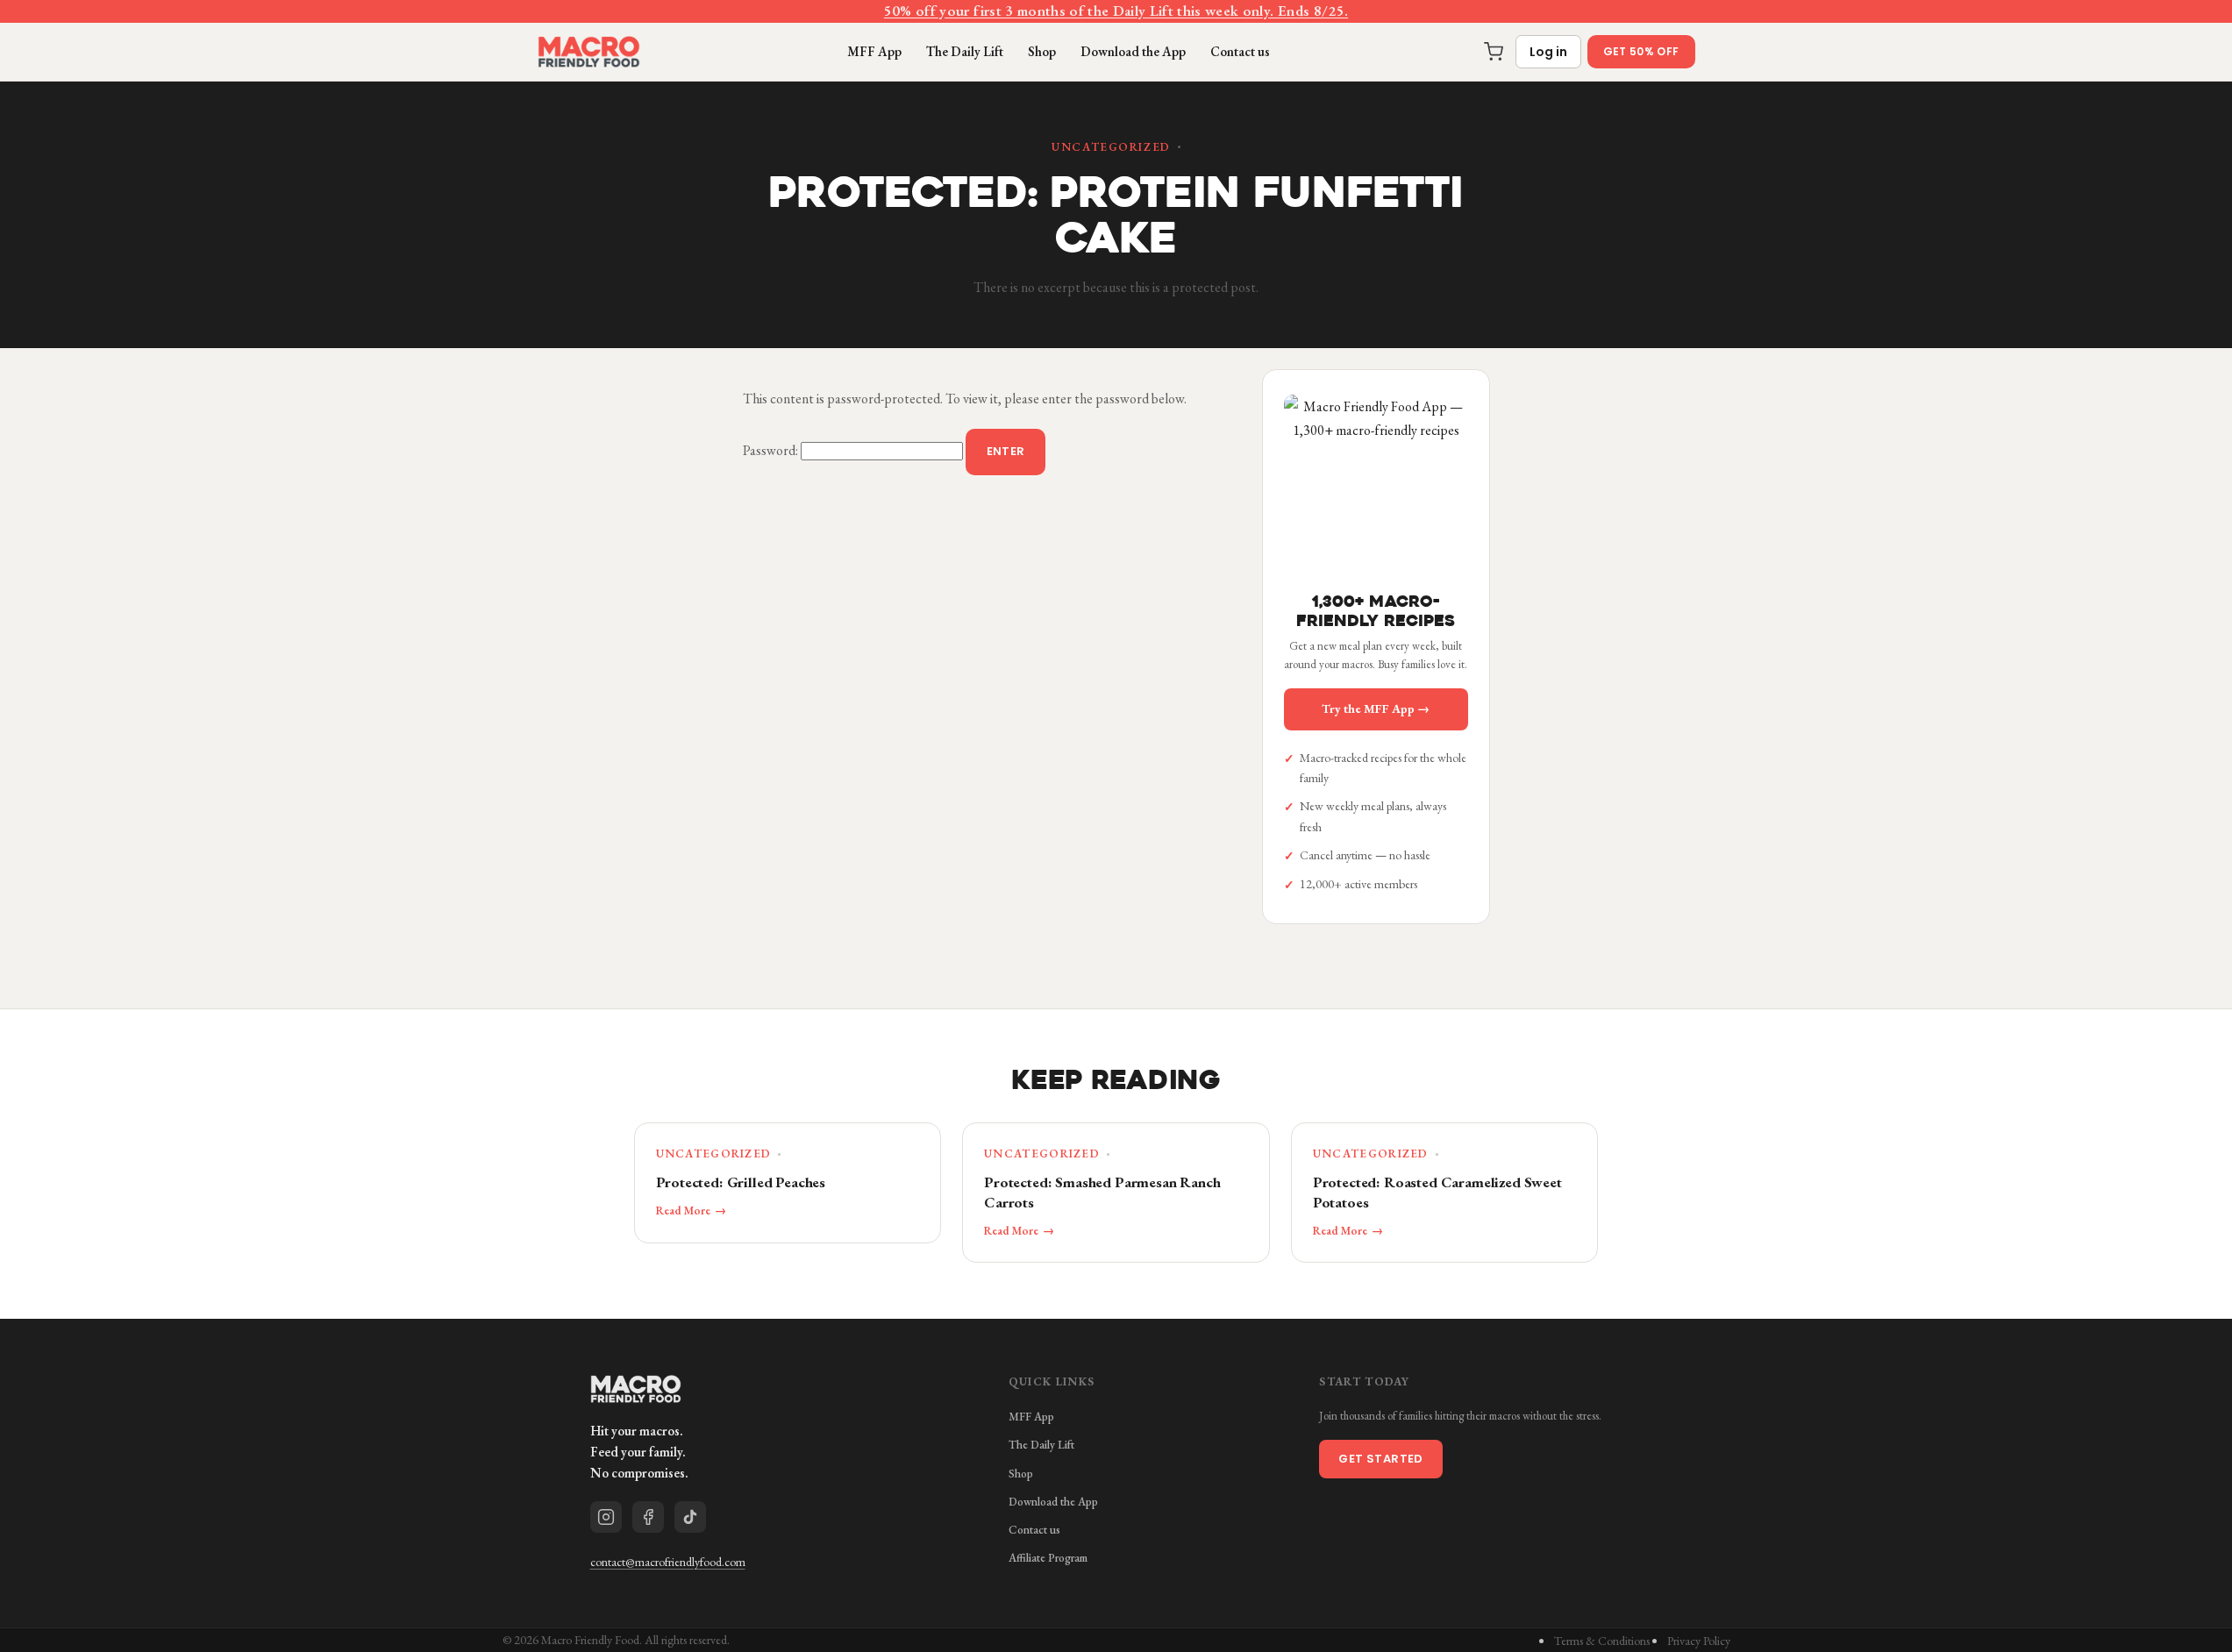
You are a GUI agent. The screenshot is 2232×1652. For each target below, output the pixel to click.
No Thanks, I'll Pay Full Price (1287, 1010)
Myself (1287, 841)
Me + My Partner (1287, 897)
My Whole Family (1287, 954)
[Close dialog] (1436, 610)
